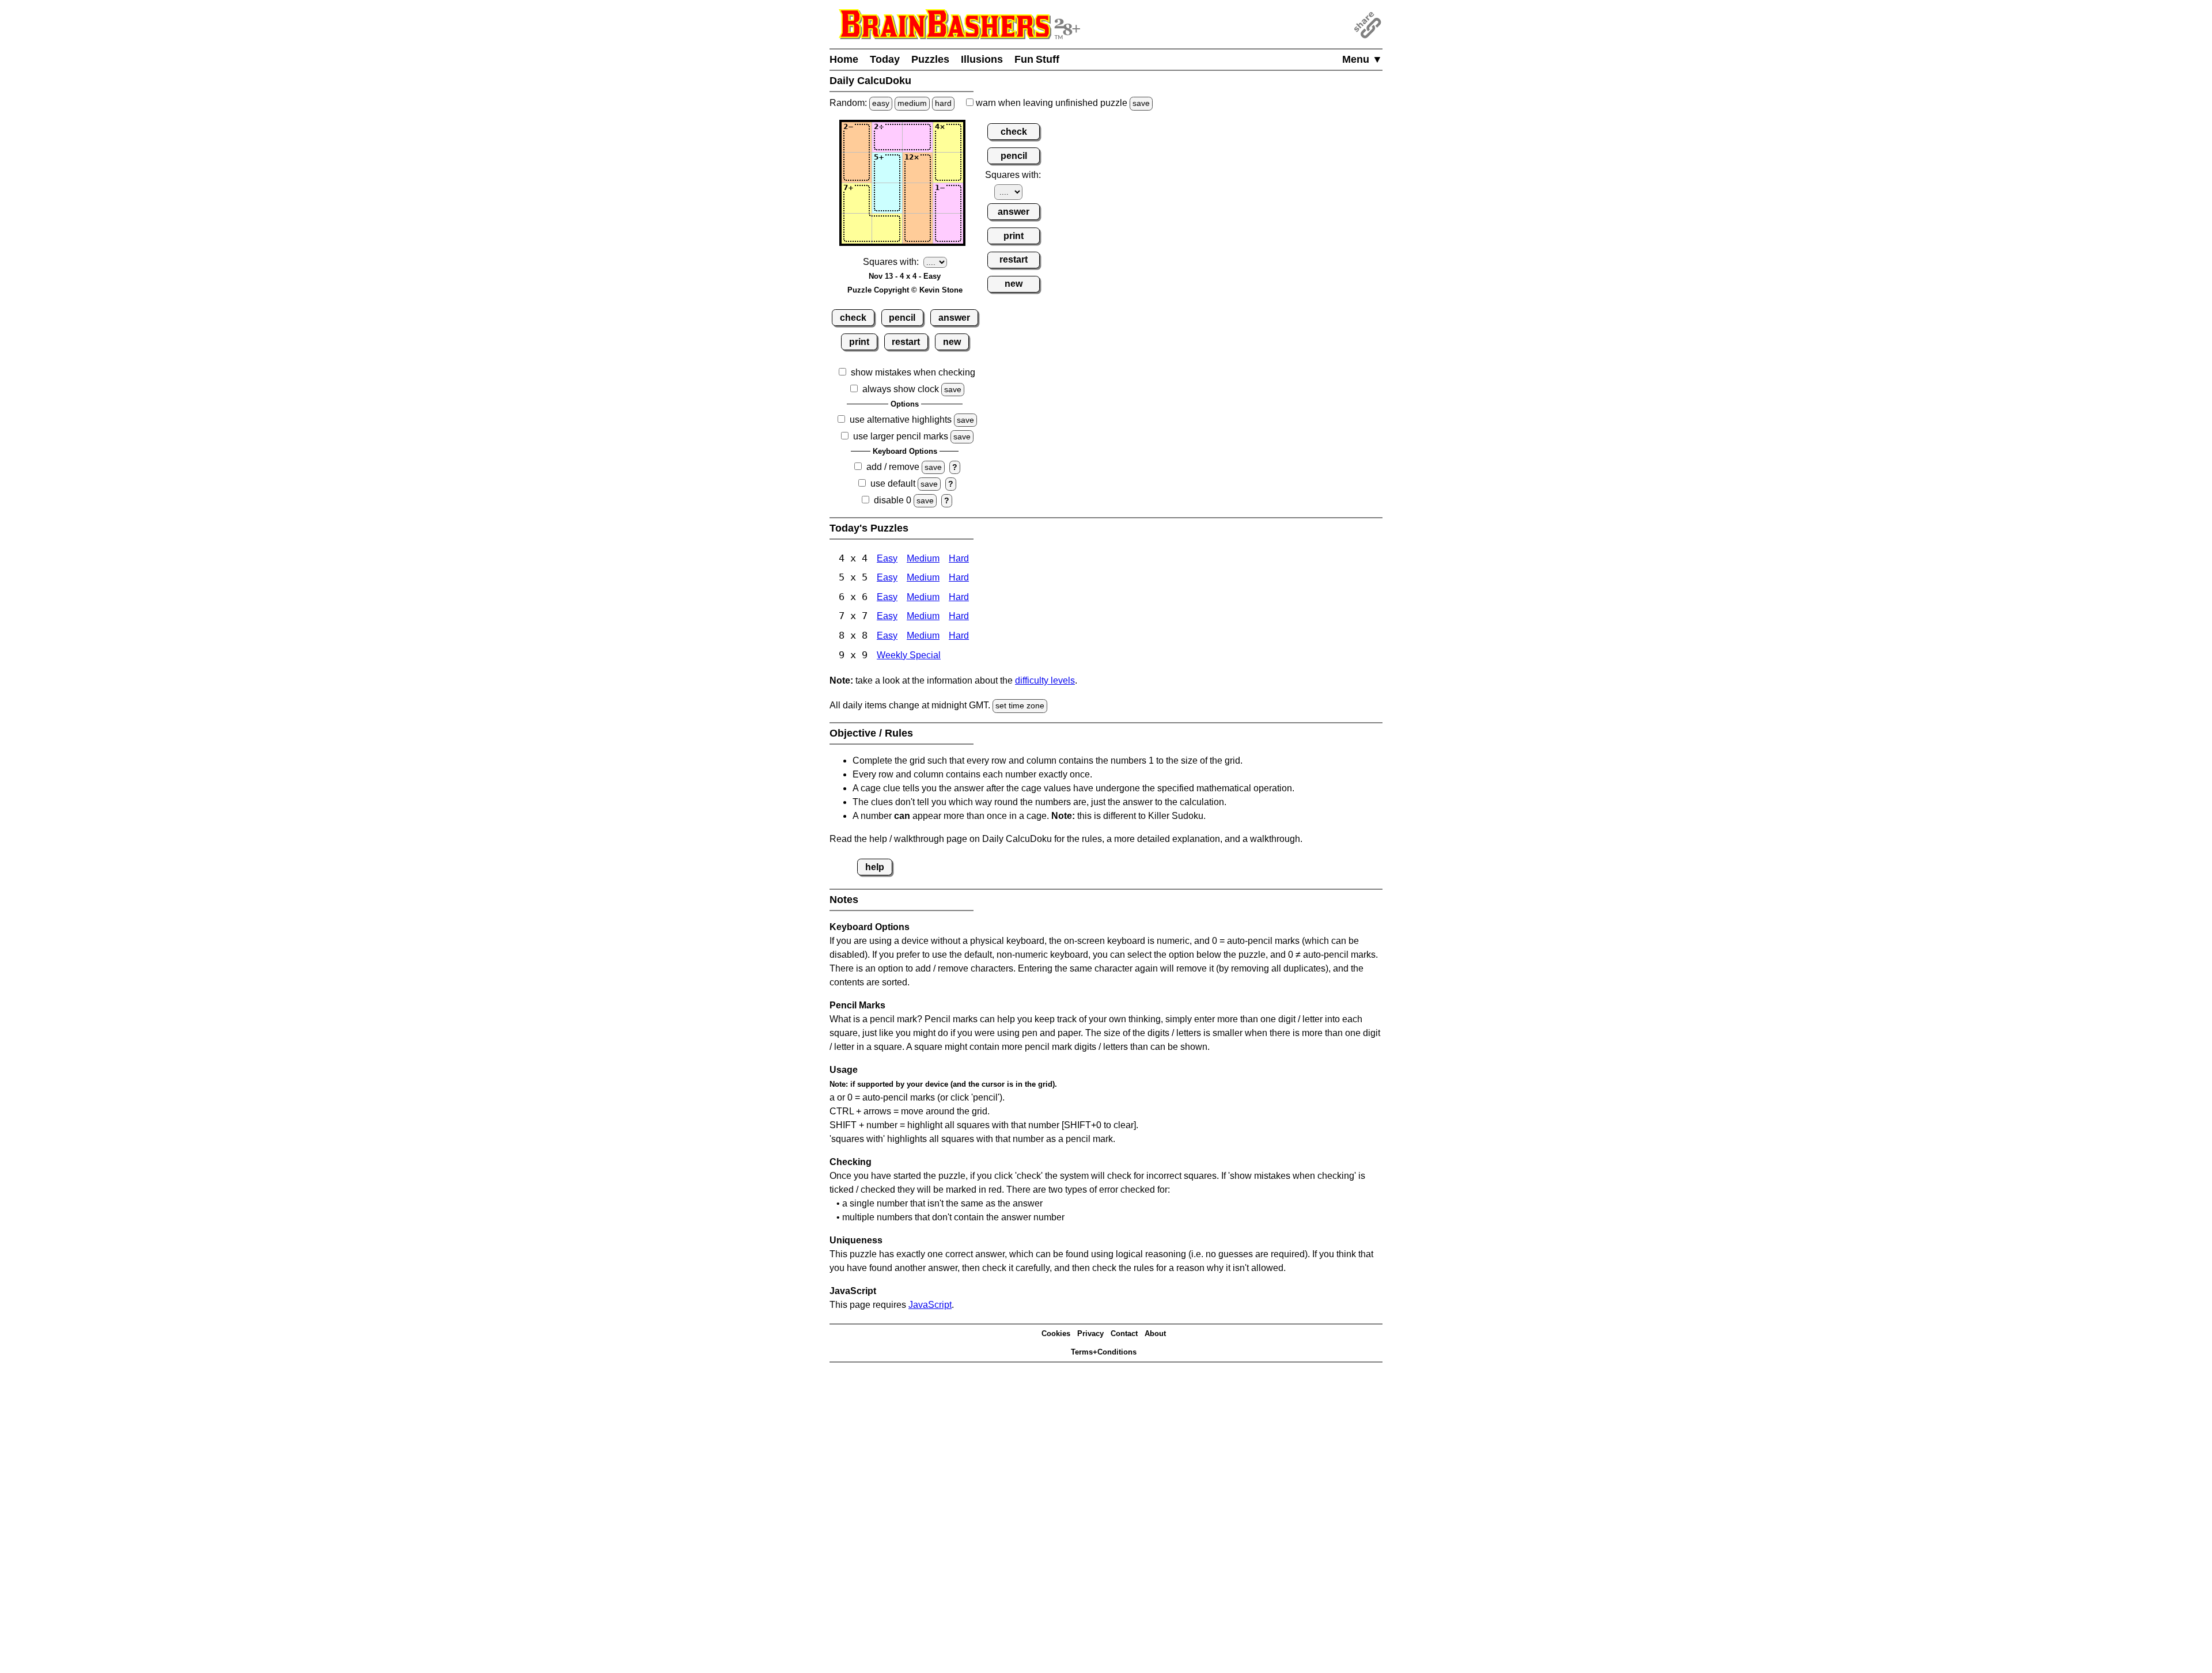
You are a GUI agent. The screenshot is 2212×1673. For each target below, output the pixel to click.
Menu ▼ (1362, 59)
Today (885, 59)
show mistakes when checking (913, 372)
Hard (959, 558)
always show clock (901, 389)
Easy (887, 558)
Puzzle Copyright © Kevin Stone (905, 290)
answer (954, 318)
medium (912, 103)
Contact (1124, 1334)
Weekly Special (909, 655)
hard (943, 103)
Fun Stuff (1037, 59)
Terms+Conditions (1104, 1352)
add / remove (893, 467)
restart (906, 342)
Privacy (1090, 1334)
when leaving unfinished (1062, 103)
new (952, 342)
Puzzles (930, 59)
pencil (902, 318)
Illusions (982, 59)
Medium (923, 558)
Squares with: (891, 262)
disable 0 (893, 500)
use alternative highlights (901, 420)
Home (844, 59)
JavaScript (930, 1305)
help (875, 867)
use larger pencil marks (901, 436)
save (1141, 103)
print (859, 342)
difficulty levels (1045, 680)
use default (893, 483)
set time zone (1020, 705)
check (853, 318)
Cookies (1056, 1334)
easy (881, 103)
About (1155, 1334)
